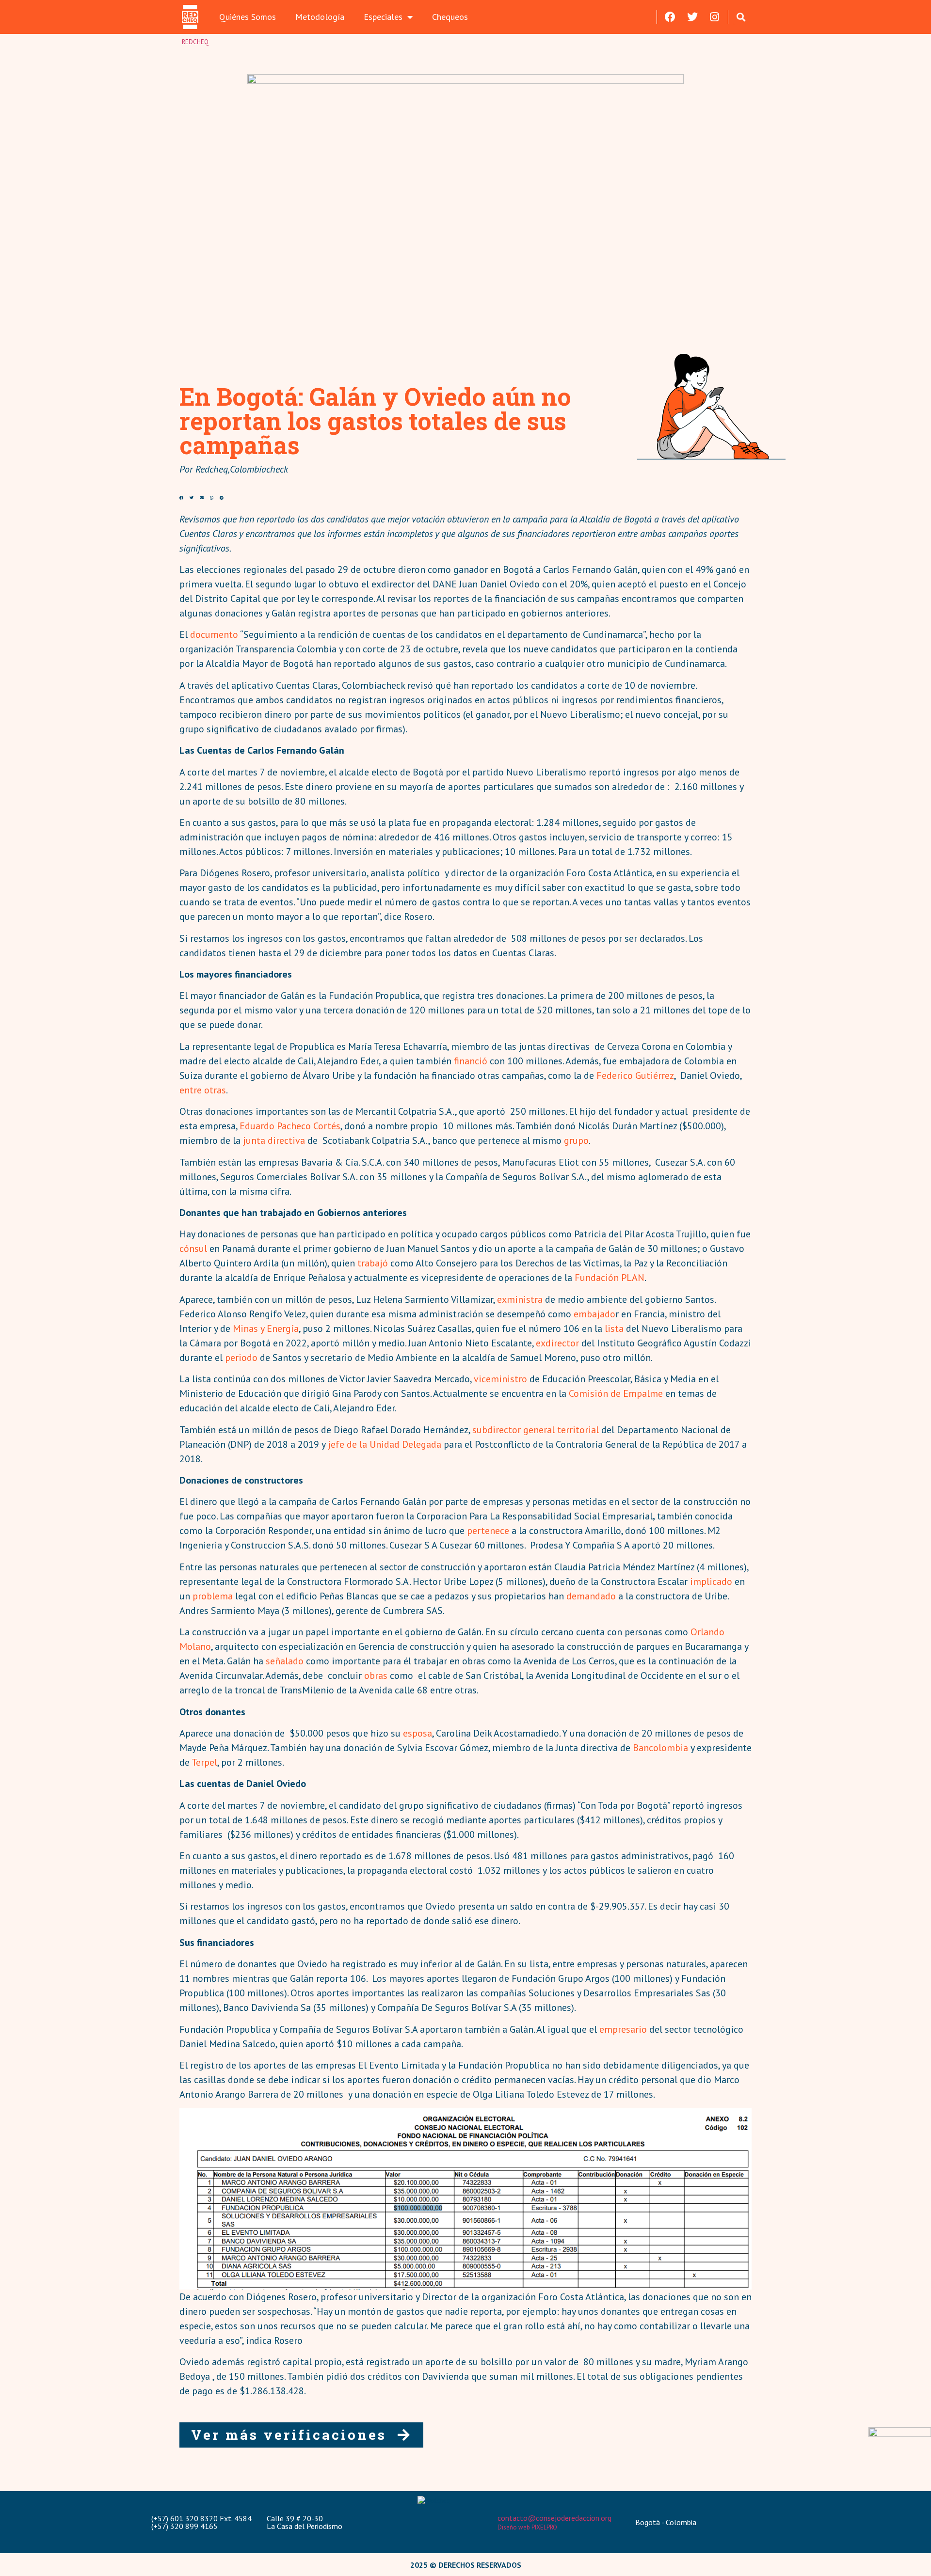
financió (471, 1061)
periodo (241, 1358)
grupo (576, 1140)
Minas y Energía (266, 1328)
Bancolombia (660, 1748)
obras (376, 1675)
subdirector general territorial (536, 1430)
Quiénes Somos (248, 17)
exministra (520, 1299)
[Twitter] (692, 17)
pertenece (488, 1531)
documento (214, 634)
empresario (623, 2029)
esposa (417, 1733)
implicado (711, 1581)
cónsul (193, 1248)
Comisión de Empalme (616, 1393)
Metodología (320, 17)
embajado (593, 1314)
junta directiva (274, 1140)
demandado (591, 1596)
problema (213, 1596)
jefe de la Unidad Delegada (385, 1444)
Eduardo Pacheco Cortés (290, 1126)
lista (614, 1328)
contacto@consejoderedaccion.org (554, 2518)
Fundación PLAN (610, 1278)
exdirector (557, 1343)
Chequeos (450, 17)
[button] (741, 17)
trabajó (373, 1263)
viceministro (500, 1379)
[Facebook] (670, 17)
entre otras (203, 1090)
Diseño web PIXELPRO (527, 2527)
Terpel (204, 1762)
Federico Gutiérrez (635, 1075)
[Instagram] (715, 17)
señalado (285, 1661)
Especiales (383, 17)
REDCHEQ (195, 42)
